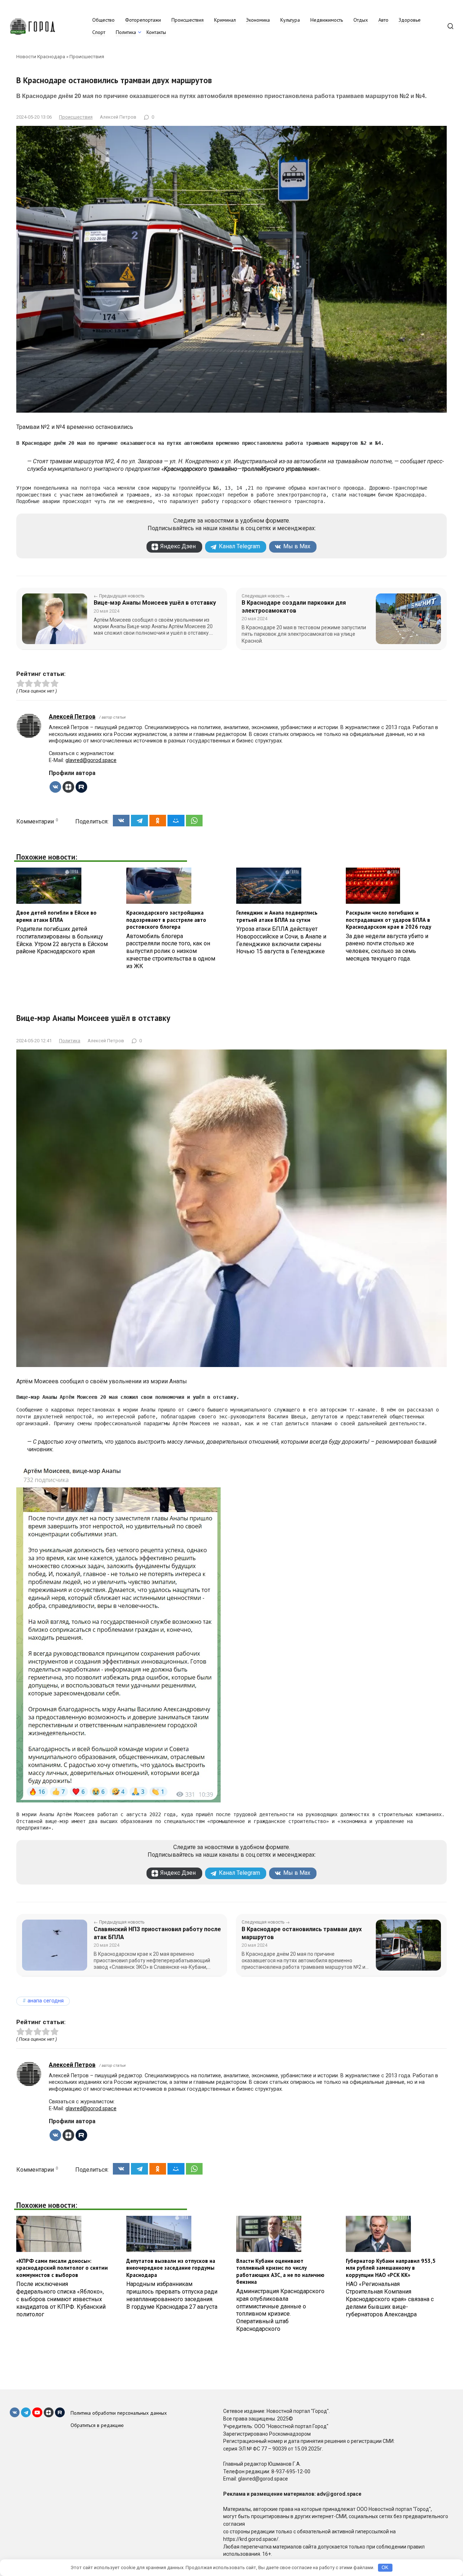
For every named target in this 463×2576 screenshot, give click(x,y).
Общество (103, 20)
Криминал (225, 20)
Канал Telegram (239, 546)
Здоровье (410, 20)
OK (385, 2568)
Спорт (99, 32)
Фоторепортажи (143, 20)
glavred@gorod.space (91, 760)
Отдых (361, 20)
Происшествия (188, 20)
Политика (126, 32)
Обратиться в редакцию (97, 2425)
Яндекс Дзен (178, 546)
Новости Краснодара (41, 56)
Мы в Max (297, 546)
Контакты (156, 32)
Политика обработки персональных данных (119, 2413)
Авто (383, 20)
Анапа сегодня (46, 2001)
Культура (290, 20)
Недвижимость (327, 20)
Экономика (258, 20)
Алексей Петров (72, 717)
